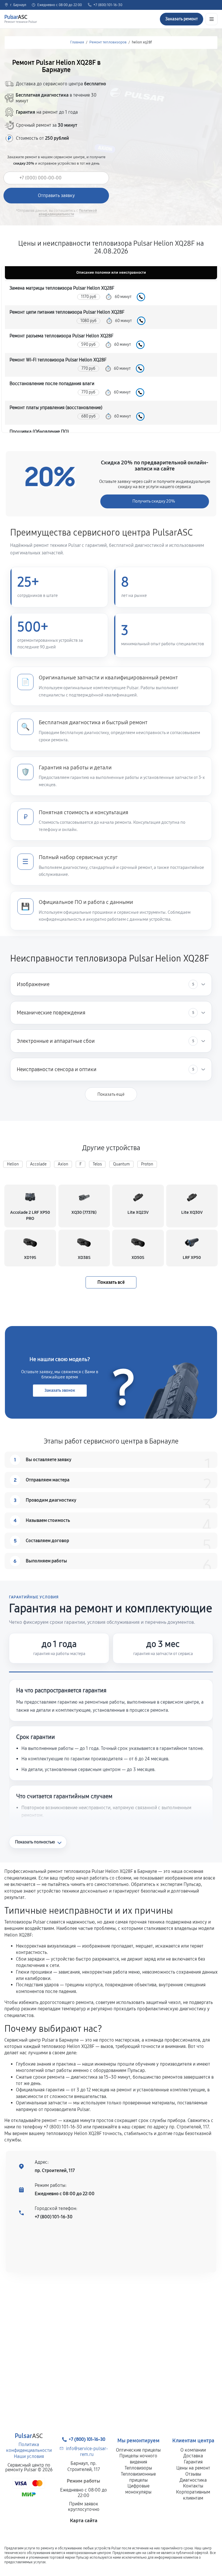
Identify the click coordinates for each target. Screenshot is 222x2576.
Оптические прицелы (138, 2450)
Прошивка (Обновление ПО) (39, 432)
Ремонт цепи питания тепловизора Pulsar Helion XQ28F (67, 312)
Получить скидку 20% (154, 501)
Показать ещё (111, 1094)
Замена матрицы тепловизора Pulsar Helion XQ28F (62, 288)
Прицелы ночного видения (138, 2459)
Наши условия (29, 2456)
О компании (193, 2450)
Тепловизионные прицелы (138, 2477)
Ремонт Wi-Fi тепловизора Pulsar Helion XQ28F (58, 360)
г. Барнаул (18, 5)
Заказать (141, 297)
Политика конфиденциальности (29, 2448)
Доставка (193, 2456)
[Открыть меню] (212, 19)
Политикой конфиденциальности (68, 212)
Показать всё (111, 1282)
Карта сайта (84, 2521)
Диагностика (193, 2480)
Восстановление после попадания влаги (52, 384)
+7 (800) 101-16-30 (108, 5)
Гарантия (193, 2462)
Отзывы (193, 2474)
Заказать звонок (60, 1390)
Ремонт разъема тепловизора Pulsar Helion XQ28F (61, 336)
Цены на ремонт (193, 2468)
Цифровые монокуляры (138, 2489)
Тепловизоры (138, 2468)
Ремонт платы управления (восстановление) (56, 408)
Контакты (193, 2486)
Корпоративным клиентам (193, 2495)
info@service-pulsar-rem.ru (87, 2452)
